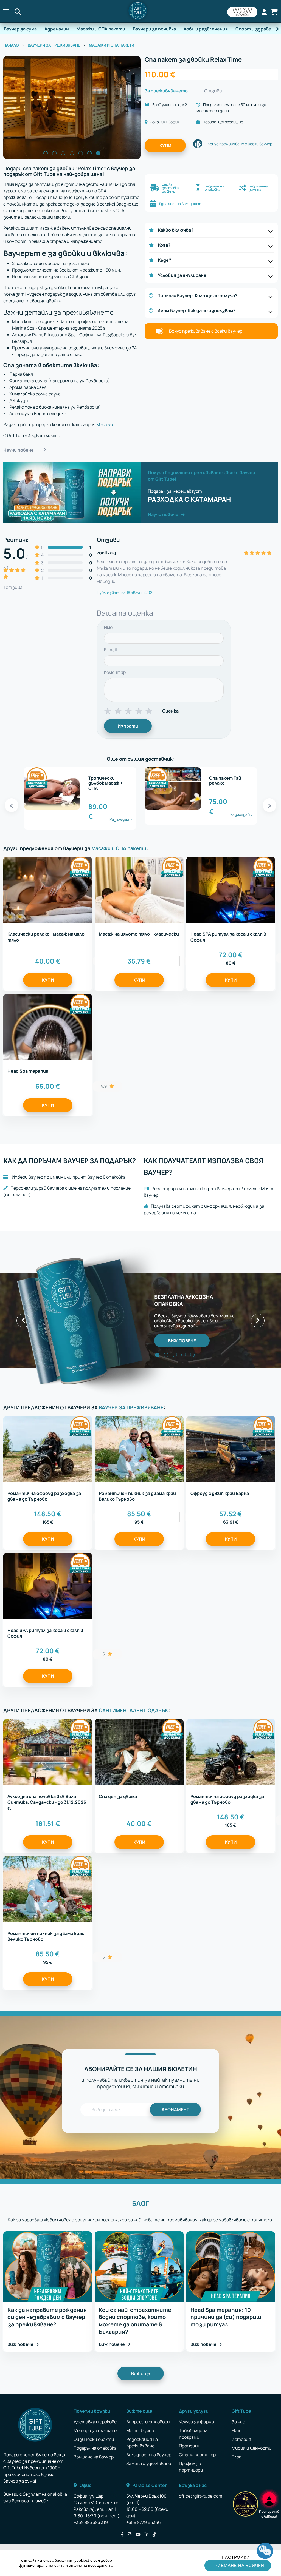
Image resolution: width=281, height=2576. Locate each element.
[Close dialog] (241, 1223)
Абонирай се (87, 1328)
